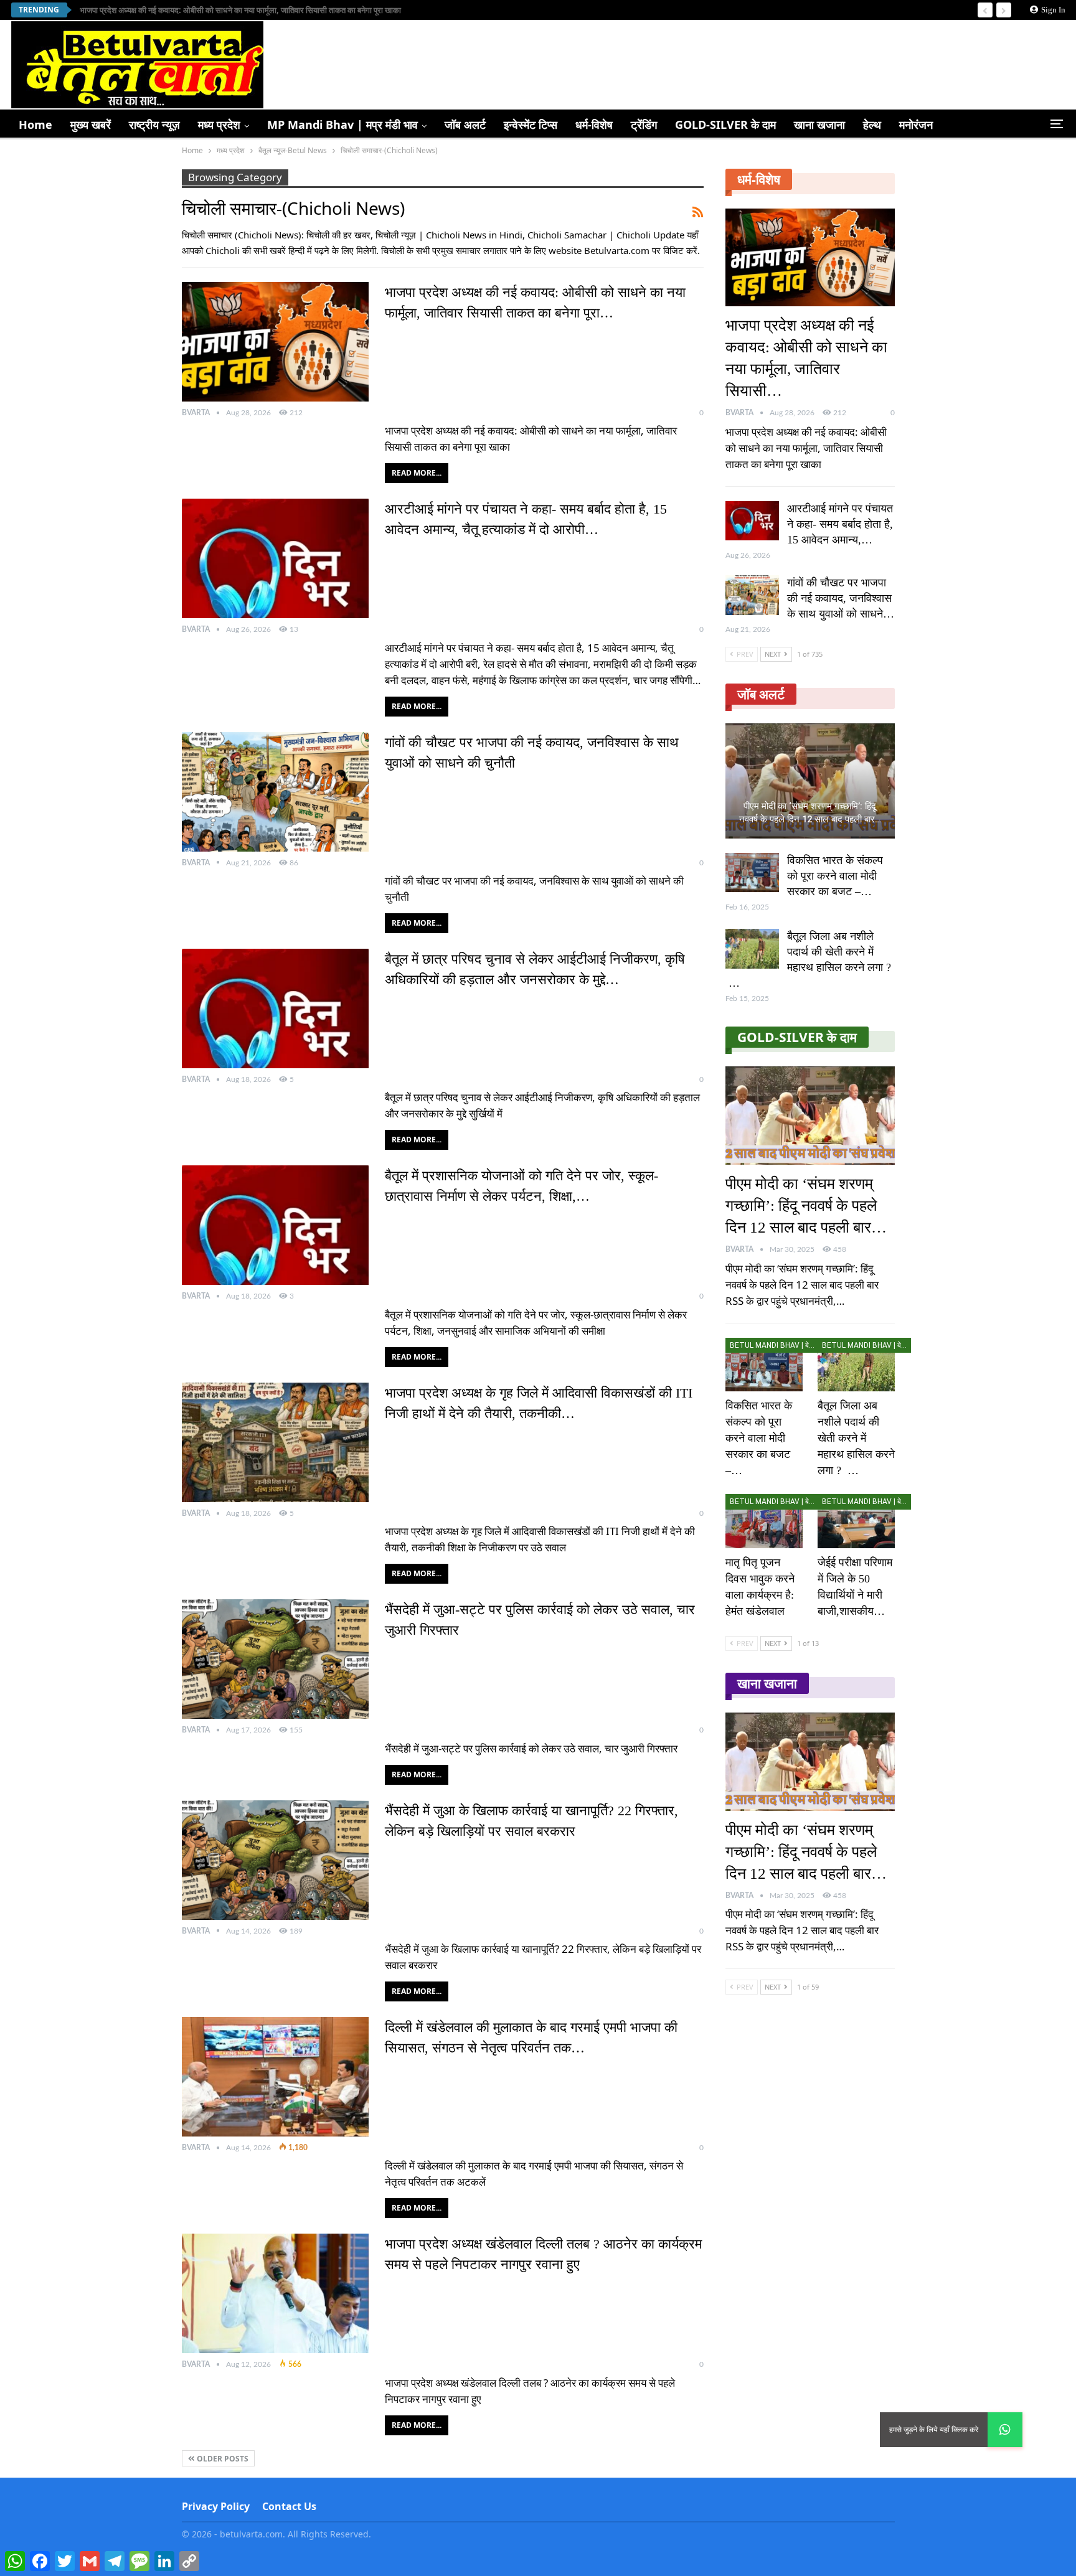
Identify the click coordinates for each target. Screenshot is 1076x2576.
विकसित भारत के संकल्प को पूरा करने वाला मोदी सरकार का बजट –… (835, 876)
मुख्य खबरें (91, 125)
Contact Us (289, 2506)
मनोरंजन (916, 125)
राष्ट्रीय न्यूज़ (154, 125)
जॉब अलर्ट (465, 125)
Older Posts (222, 2459)
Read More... (417, 473)
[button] (1005, 2430)
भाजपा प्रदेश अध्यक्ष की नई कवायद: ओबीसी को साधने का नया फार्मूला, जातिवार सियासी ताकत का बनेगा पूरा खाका (240, 10)
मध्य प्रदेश (219, 125)
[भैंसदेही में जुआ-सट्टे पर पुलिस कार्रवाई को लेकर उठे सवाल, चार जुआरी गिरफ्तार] (275, 1659)
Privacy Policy (216, 2506)
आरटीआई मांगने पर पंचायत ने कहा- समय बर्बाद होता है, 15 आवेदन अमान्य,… (840, 524)
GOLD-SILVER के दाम (725, 125)
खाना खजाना (819, 125)
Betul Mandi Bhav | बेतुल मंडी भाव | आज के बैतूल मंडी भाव (774, 1345)
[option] (810, 864)
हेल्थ (872, 125)
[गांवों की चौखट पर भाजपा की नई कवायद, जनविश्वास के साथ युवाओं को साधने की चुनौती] (275, 792)
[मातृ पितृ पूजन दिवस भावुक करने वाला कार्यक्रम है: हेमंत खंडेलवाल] (764, 1521)
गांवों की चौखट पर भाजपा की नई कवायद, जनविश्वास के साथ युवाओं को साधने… (841, 598)
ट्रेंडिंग (644, 125)
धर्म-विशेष (594, 125)
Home (35, 125)
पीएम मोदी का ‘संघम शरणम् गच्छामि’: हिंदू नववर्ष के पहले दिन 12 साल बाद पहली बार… (810, 813)
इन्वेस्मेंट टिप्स (531, 125)
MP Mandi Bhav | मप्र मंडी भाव (342, 125)
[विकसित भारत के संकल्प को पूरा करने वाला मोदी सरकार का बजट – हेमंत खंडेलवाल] (752, 873)
